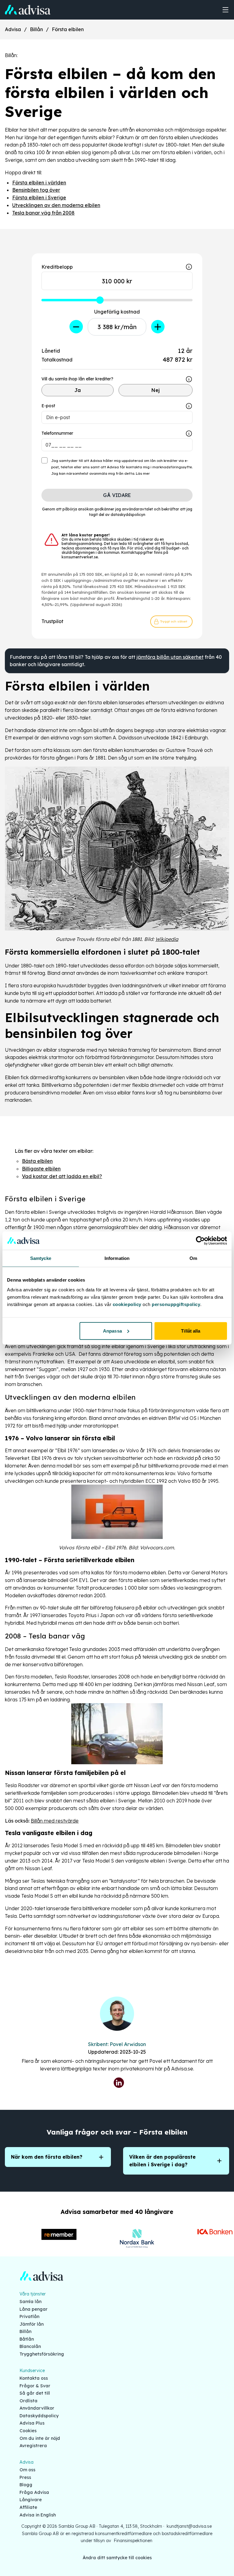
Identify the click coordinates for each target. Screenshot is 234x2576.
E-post (48, 406)
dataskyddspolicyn (128, 515)
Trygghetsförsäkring (42, 2354)
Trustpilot (52, 621)
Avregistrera (33, 2446)
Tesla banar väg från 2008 (43, 213)
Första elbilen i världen (39, 183)
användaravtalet (137, 509)
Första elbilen (68, 29)
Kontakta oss (34, 2378)
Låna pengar (34, 2309)
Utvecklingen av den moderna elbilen (56, 205)
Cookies (28, 2431)
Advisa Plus (32, 2423)
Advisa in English (38, 2515)
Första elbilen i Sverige (39, 198)
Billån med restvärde (55, 1821)
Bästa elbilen (37, 1161)
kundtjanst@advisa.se (189, 2526)
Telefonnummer (57, 433)
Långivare (31, 2500)
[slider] (100, 300)
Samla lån (30, 2302)
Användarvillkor (37, 2408)
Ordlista (28, 2401)
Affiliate (28, 2507)
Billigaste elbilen (41, 1169)
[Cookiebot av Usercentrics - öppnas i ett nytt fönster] (200, 1241)
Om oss (27, 2470)
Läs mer (143, 473)
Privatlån (29, 2317)
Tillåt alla (191, 1331)
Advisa (13, 29)
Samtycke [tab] (41, 1258)
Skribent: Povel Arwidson (117, 2044)
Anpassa (112, 1331)
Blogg (26, 2485)
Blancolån (30, 2346)
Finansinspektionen (133, 2541)
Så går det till (35, 2393)
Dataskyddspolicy (39, 2416)
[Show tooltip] (189, 379)
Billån (36, 29)
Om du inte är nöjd (40, 2438)
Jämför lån (32, 2324)
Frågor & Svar (35, 2386)
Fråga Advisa (34, 2492)
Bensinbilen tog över (36, 190)
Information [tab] (117, 1258)
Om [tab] (193, 1258)
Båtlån (27, 2339)
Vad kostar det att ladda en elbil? (62, 1176)
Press (25, 2477)
